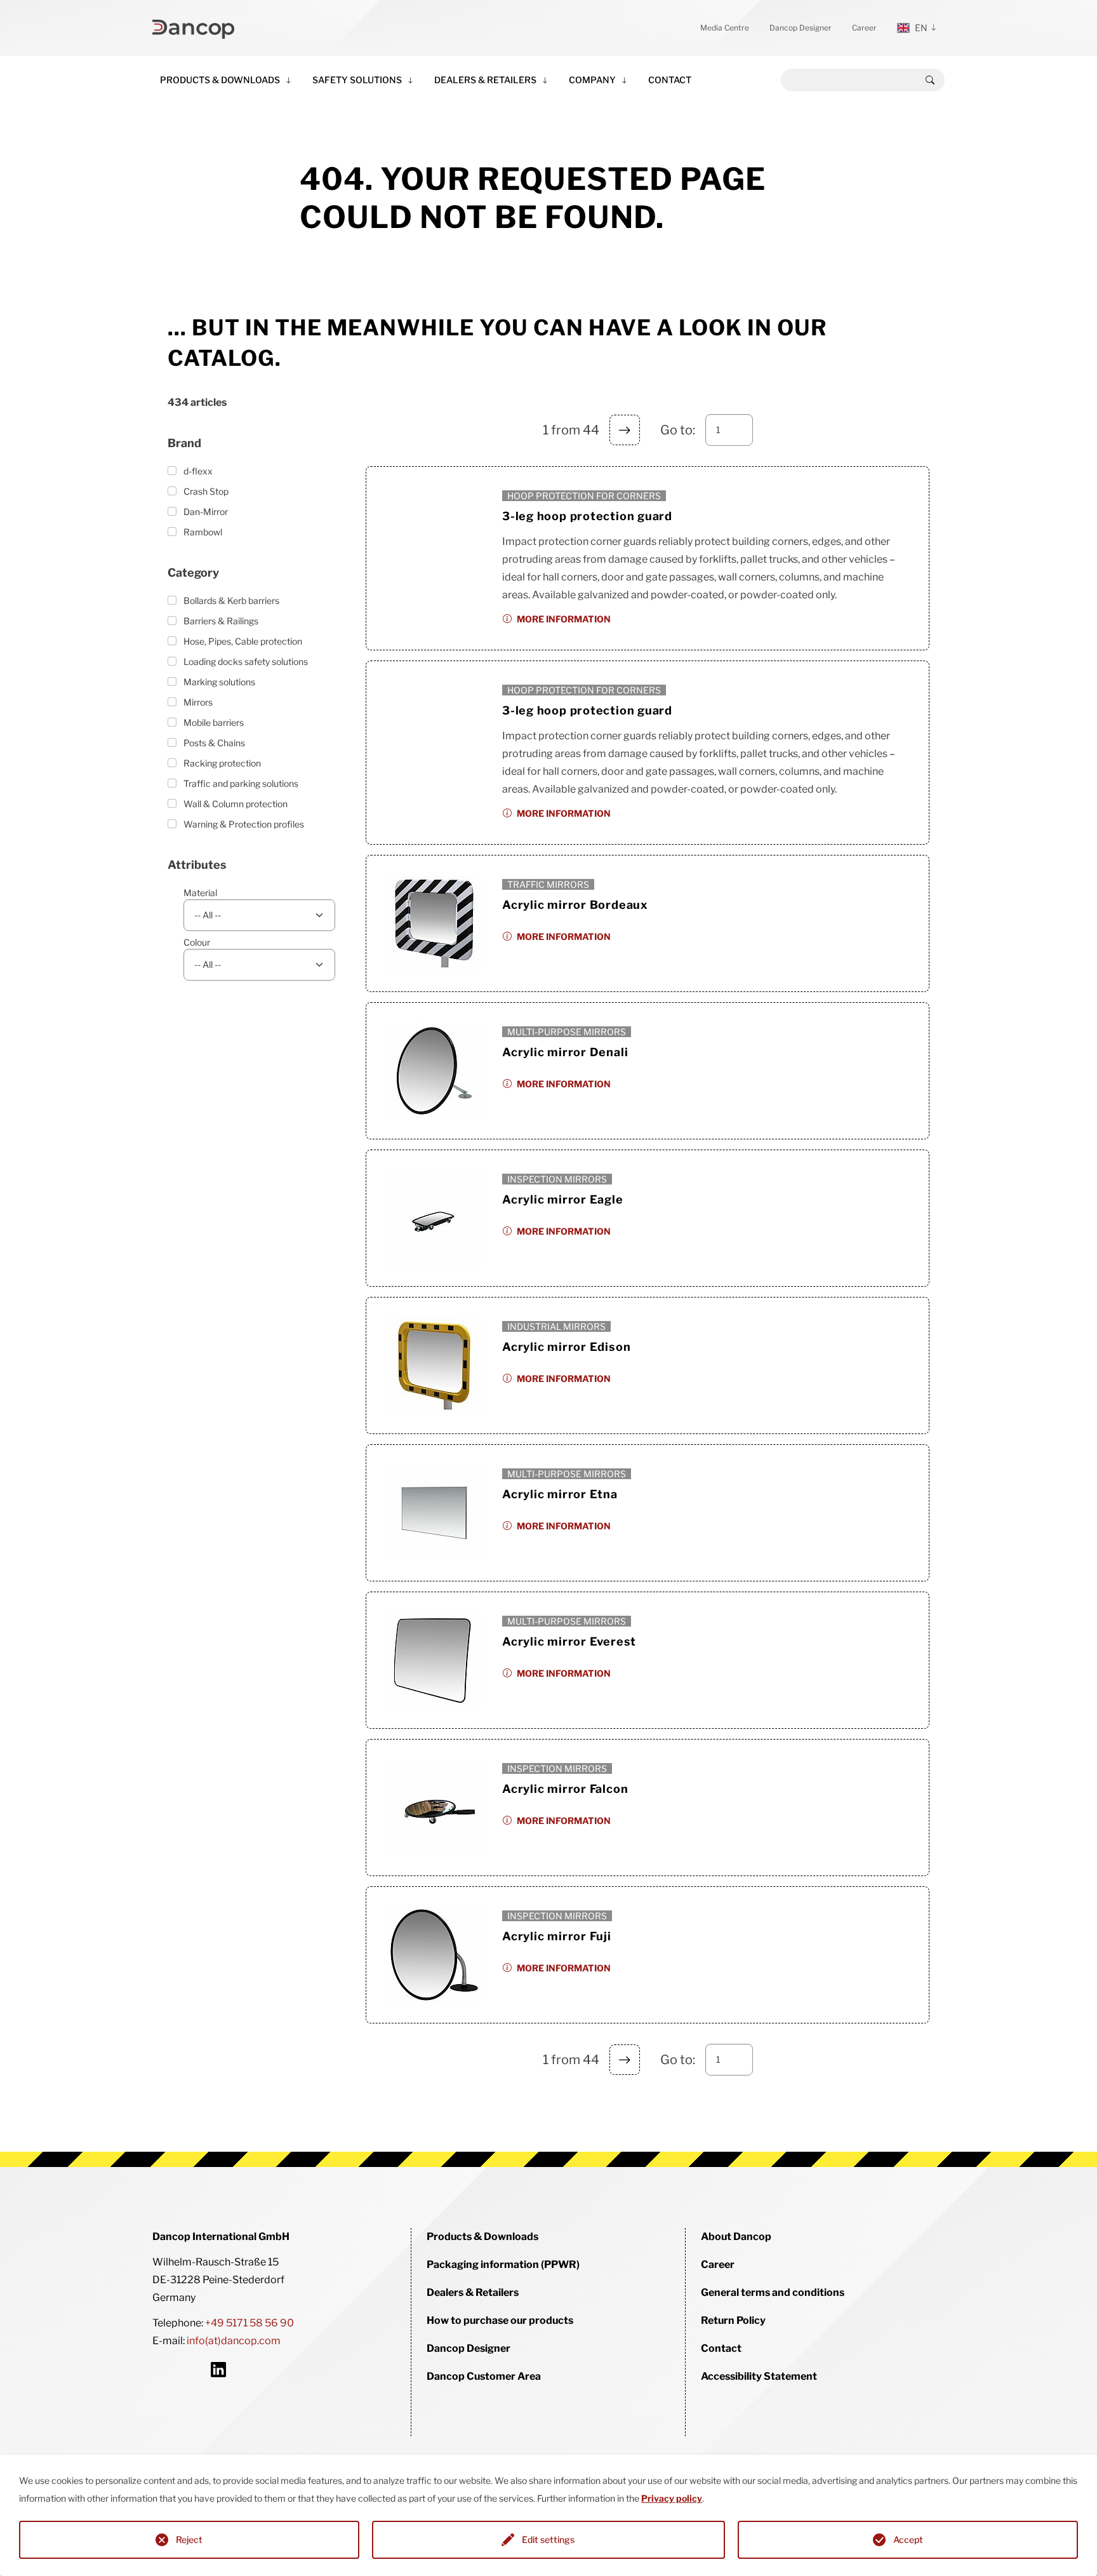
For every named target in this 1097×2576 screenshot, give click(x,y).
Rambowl (203, 532)
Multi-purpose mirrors (567, 1032)
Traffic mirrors (548, 884)
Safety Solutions (357, 80)
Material (200, 893)
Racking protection (222, 763)
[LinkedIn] (218, 2369)
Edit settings (548, 2539)
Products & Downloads (220, 80)
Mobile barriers (214, 722)
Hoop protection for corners (584, 496)
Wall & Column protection (236, 804)
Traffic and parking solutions (241, 783)
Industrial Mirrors (556, 1326)
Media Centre (725, 28)
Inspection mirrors (557, 1179)
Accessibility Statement (759, 2376)
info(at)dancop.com (234, 2341)
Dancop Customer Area (484, 2376)
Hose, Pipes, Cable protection (243, 641)
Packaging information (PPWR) (503, 2264)
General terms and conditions (773, 2292)
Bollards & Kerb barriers (231, 600)
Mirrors (198, 702)
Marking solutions (219, 682)
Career (864, 28)
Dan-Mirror (206, 512)
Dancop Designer (801, 28)
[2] (625, 430)
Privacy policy (672, 2498)
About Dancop (736, 2237)
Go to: (678, 430)
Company (592, 80)
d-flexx (198, 471)
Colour (197, 942)
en (921, 28)
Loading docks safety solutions (246, 661)
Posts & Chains (214, 743)
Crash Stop (206, 491)
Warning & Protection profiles (244, 824)
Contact (670, 80)
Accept (908, 2539)
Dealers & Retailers (485, 80)
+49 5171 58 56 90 (249, 2323)
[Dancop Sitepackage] (193, 28)
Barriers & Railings (221, 621)
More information (564, 619)
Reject (189, 2539)
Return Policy (733, 2320)
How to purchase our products (500, 2320)
